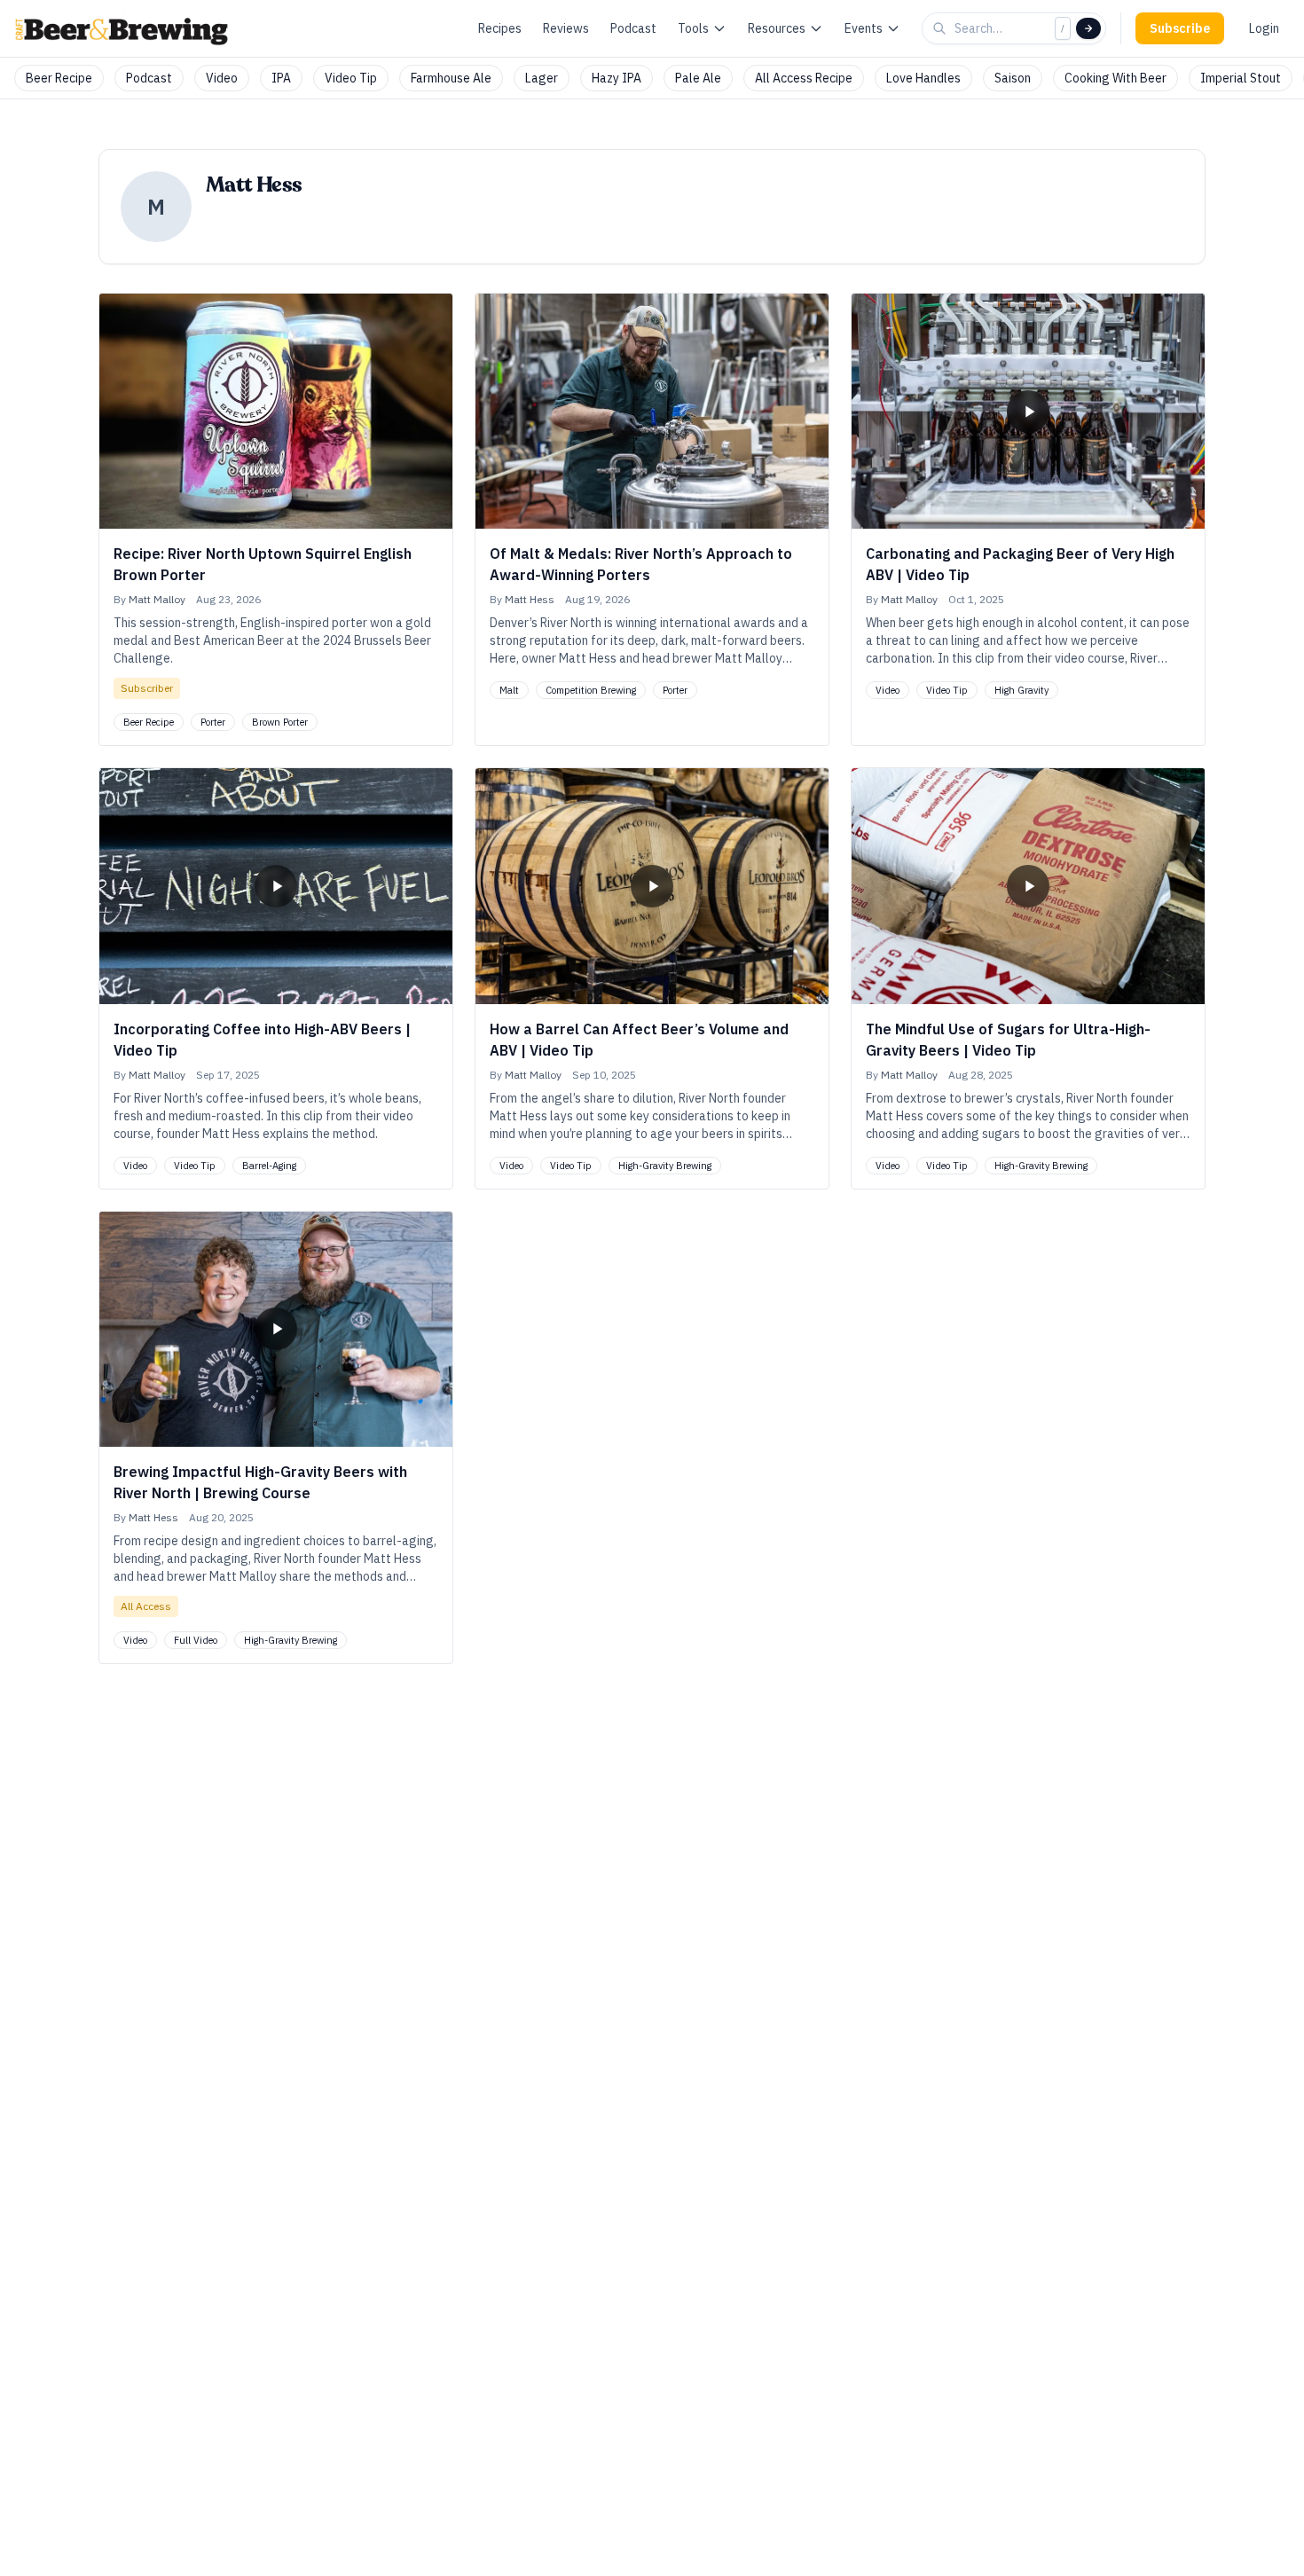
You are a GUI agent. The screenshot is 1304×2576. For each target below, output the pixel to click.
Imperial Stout (1241, 78)
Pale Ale (698, 78)
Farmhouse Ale (451, 78)
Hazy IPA (617, 78)
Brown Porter (280, 722)
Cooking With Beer (1115, 78)
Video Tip (351, 78)
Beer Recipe (59, 78)
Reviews (566, 28)
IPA (281, 78)
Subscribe (1180, 28)
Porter (213, 722)
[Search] (1088, 28)
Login (1264, 28)
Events (864, 28)
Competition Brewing (591, 690)
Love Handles (923, 78)
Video (222, 78)
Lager (542, 78)
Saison (1013, 78)
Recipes (500, 28)
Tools (693, 28)
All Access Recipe (804, 78)
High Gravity (1021, 690)
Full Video (196, 1640)
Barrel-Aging (269, 1166)
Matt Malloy (157, 599)
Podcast (633, 28)
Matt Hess (530, 599)
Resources (777, 28)
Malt (509, 690)
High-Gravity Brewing (665, 1166)
